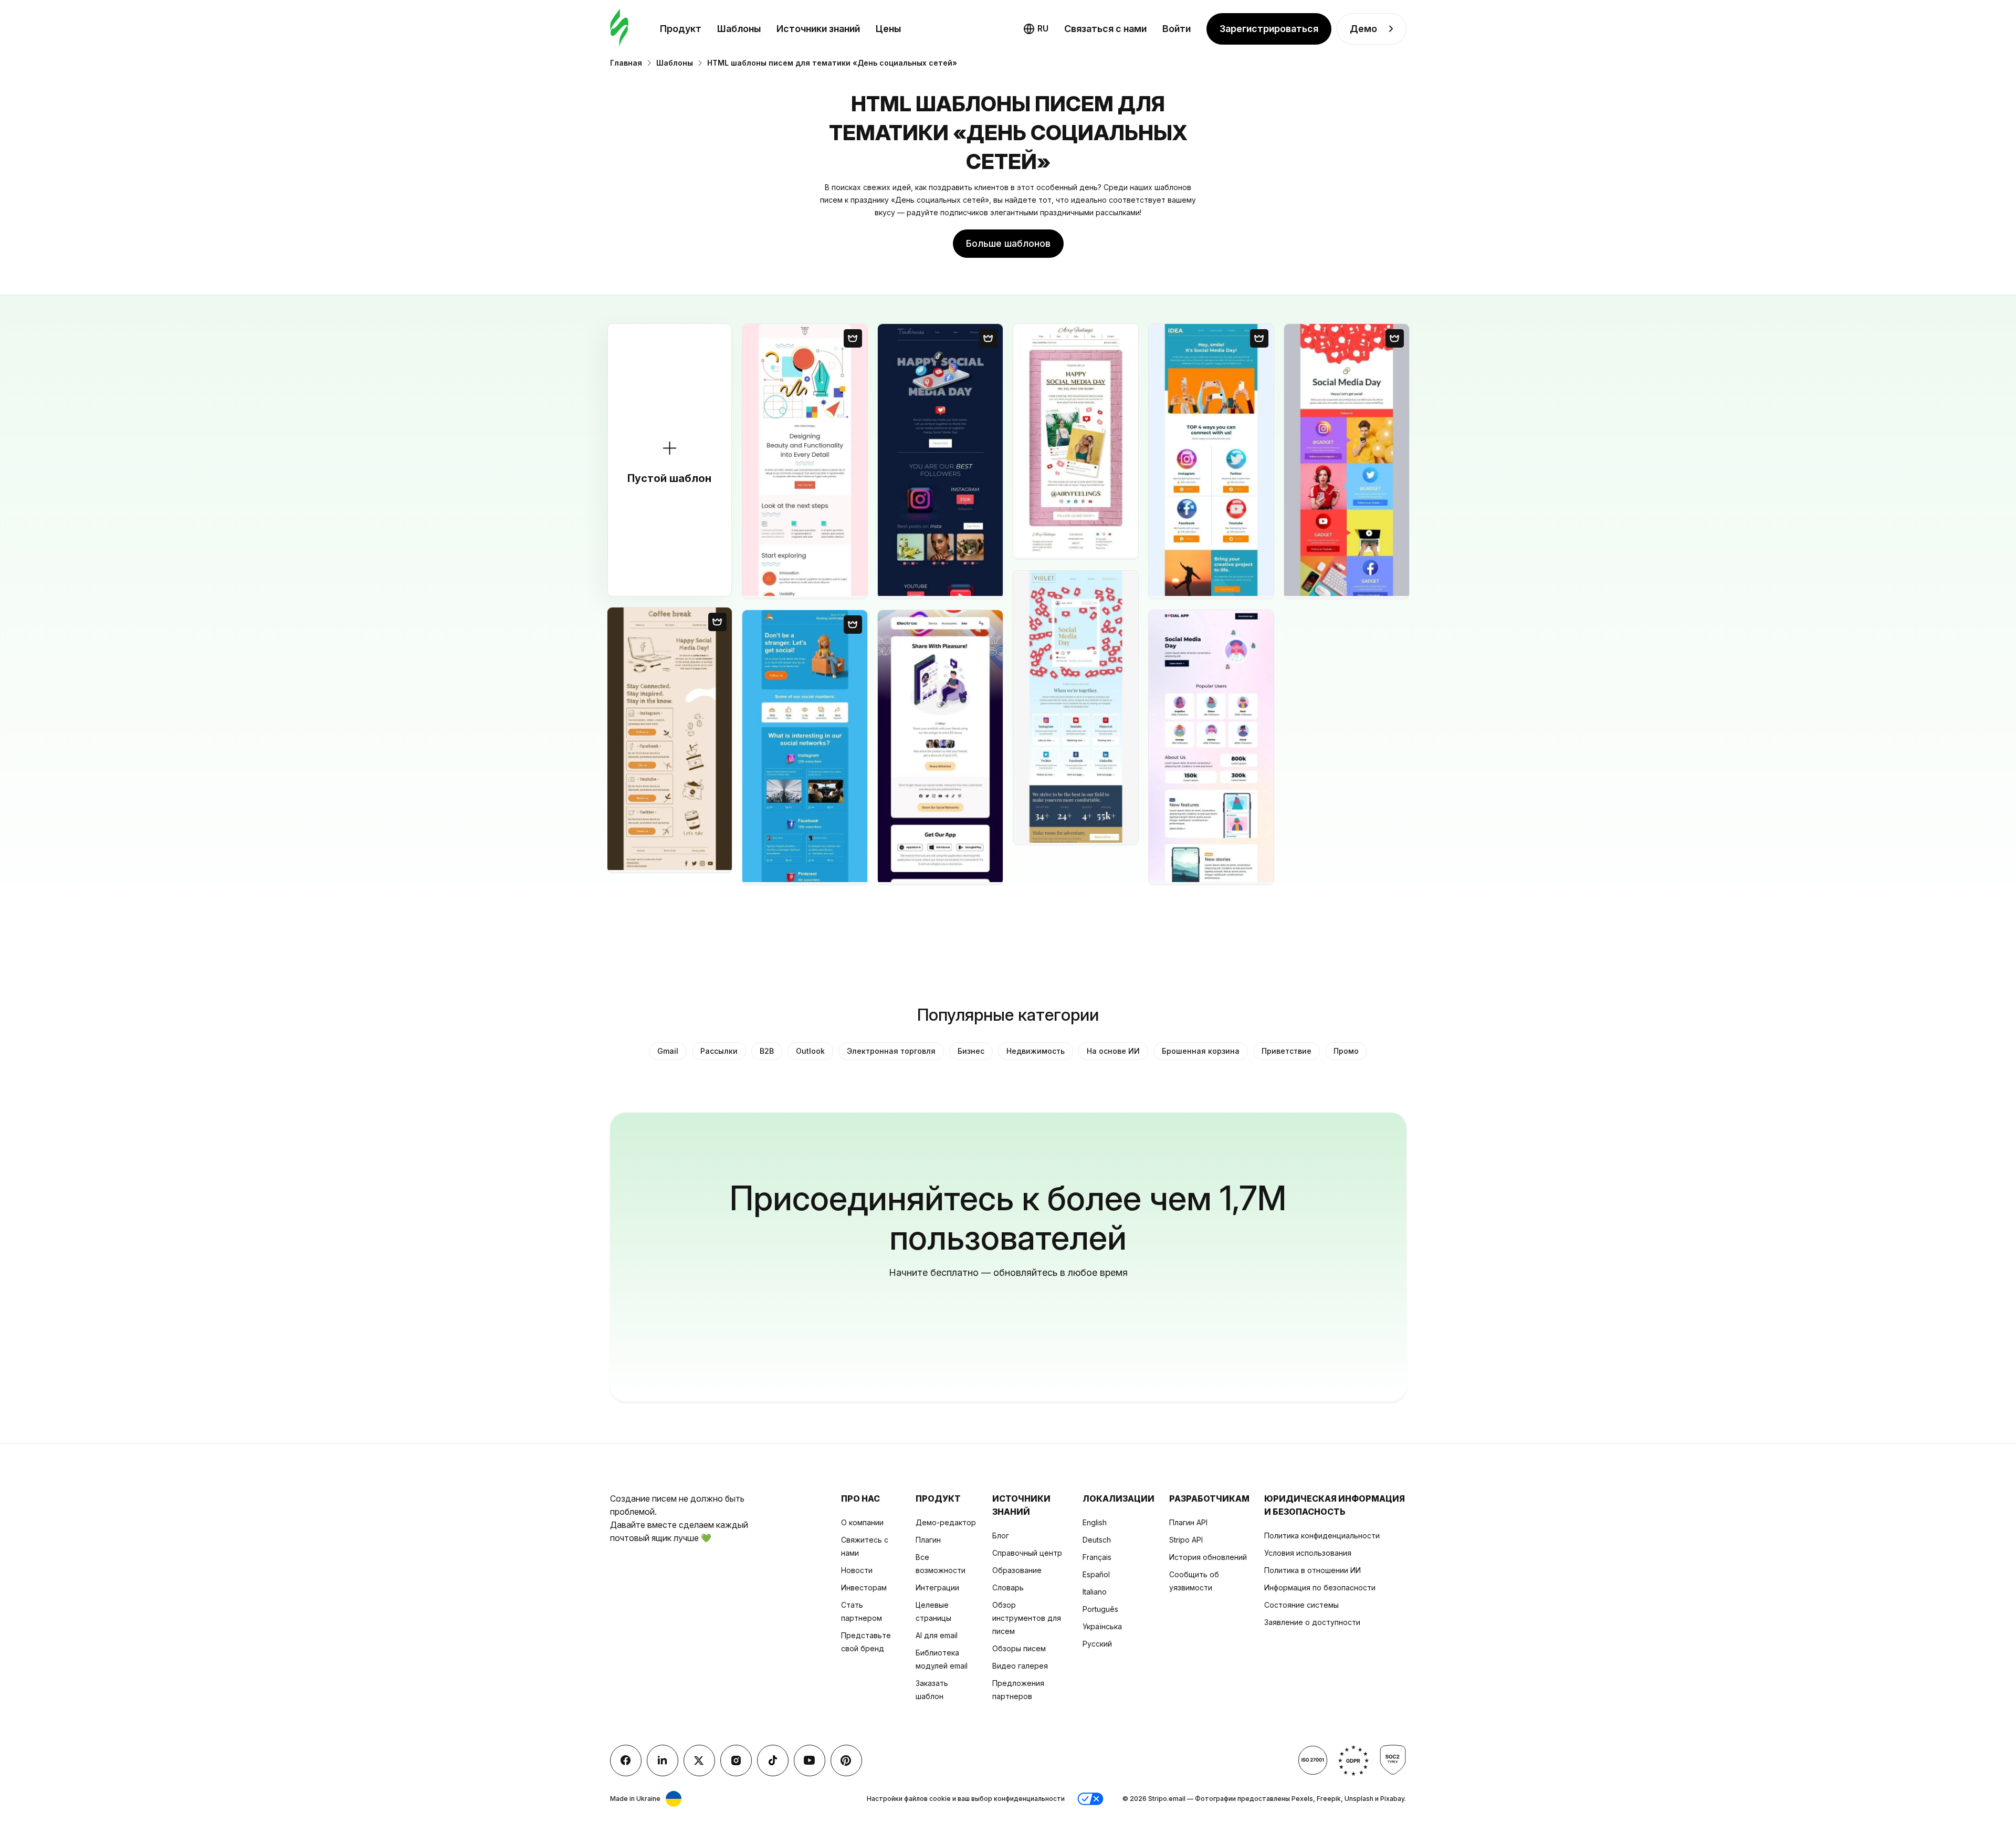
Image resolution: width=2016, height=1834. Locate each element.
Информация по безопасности (1320, 1587)
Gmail (668, 1051)
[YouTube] (810, 1760)
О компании (862, 1522)
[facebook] (626, 1760)
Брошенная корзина (1201, 1051)
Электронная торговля (891, 1051)
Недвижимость (1036, 1051)
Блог (1001, 1536)
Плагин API (1188, 1522)
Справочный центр (1027, 1553)
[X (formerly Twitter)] (699, 1760)
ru (1043, 28)
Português (1100, 1609)
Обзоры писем (1019, 1648)
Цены (888, 29)
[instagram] (736, 1760)
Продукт (681, 29)
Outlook (810, 1051)
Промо (1346, 1051)
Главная (626, 63)
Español (1096, 1574)
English (1095, 1522)
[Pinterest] (846, 1760)
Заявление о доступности (1312, 1622)
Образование (1017, 1570)
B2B (767, 1051)
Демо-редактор (946, 1522)
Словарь (1008, 1587)
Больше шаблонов (1008, 243)
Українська (1102, 1626)
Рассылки (719, 1051)
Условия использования (1308, 1553)
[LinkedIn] (663, 1760)
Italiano (1095, 1592)
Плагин (928, 1540)
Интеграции (937, 1587)
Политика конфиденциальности (1322, 1536)
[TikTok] (773, 1760)
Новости (857, 1570)
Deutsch (1097, 1540)
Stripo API (1186, 1540)
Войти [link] (1177, 29)
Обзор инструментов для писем (1027, 1618)
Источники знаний (818, 29)
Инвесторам (864, 1587)
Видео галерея (1020, 1666)
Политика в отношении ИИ (1312, 1570)
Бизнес (971, 1051)
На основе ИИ (1113, 1051)
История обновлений (1208, 1557)
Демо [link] (1363, 29)
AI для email (937, 1635)
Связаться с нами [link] (1105, 29)
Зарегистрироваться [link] (1269, 29)
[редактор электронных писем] (619, 29)
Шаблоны (739, 29)
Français (1097, 1557)
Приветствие (1287, 1051)
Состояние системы (1301, 1605)
